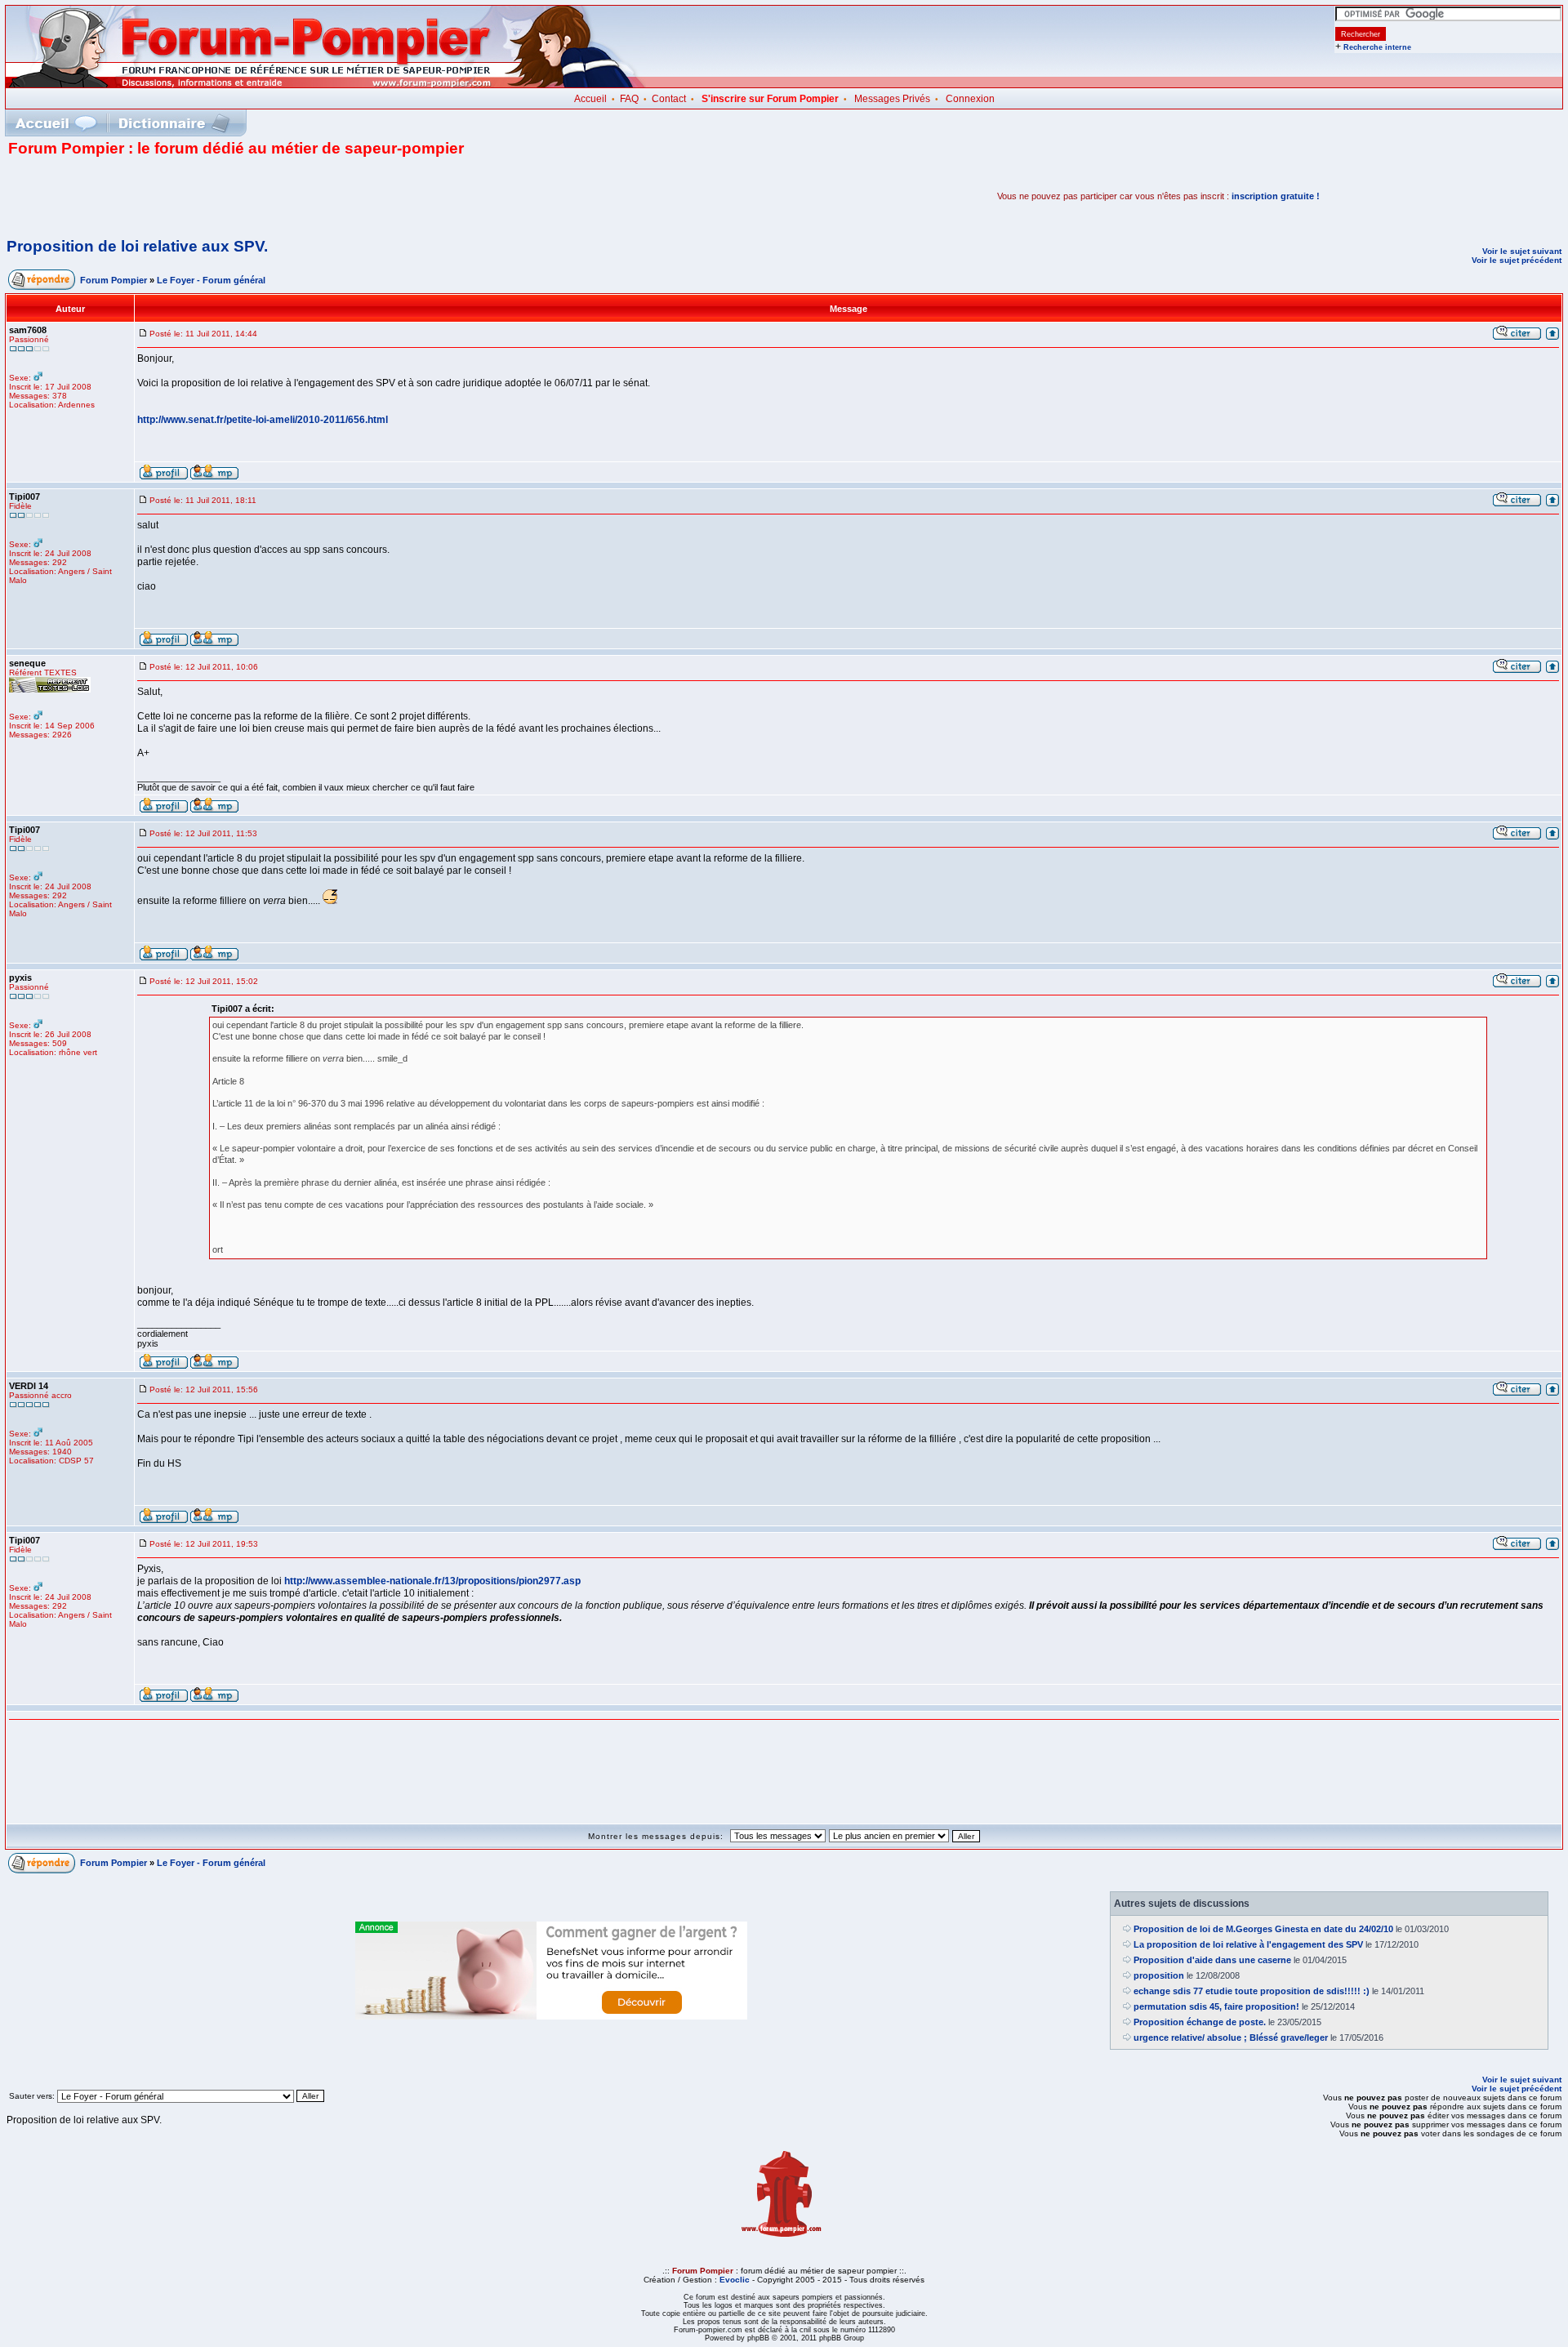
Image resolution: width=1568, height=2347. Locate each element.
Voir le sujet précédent (1517, 260)
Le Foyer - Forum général (211, 280)
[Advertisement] (199, 196)
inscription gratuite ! (1276, 196)
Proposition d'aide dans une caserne (1212, 1960)
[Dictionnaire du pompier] (174, 123)
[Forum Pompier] (326, 84)
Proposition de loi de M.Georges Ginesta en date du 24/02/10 (1263, 1929)
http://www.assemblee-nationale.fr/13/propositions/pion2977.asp (432, 1581)
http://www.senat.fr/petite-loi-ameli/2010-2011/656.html (263, 420)
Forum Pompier (114, 280)
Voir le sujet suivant (1522, 251)
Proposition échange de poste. (1200, 2022)
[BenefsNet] (551, 2016)
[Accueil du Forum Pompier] (56, 123)
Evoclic (735, 2280)
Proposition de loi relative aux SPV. (137, 246)
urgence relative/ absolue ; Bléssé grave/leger (1231, 2037)
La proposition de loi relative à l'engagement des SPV (1248, 1944)
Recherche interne (1377, 47)
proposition (1159, 1975)
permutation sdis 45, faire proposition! (1216, 2006)
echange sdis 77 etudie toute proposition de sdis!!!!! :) (1252, 1991)
